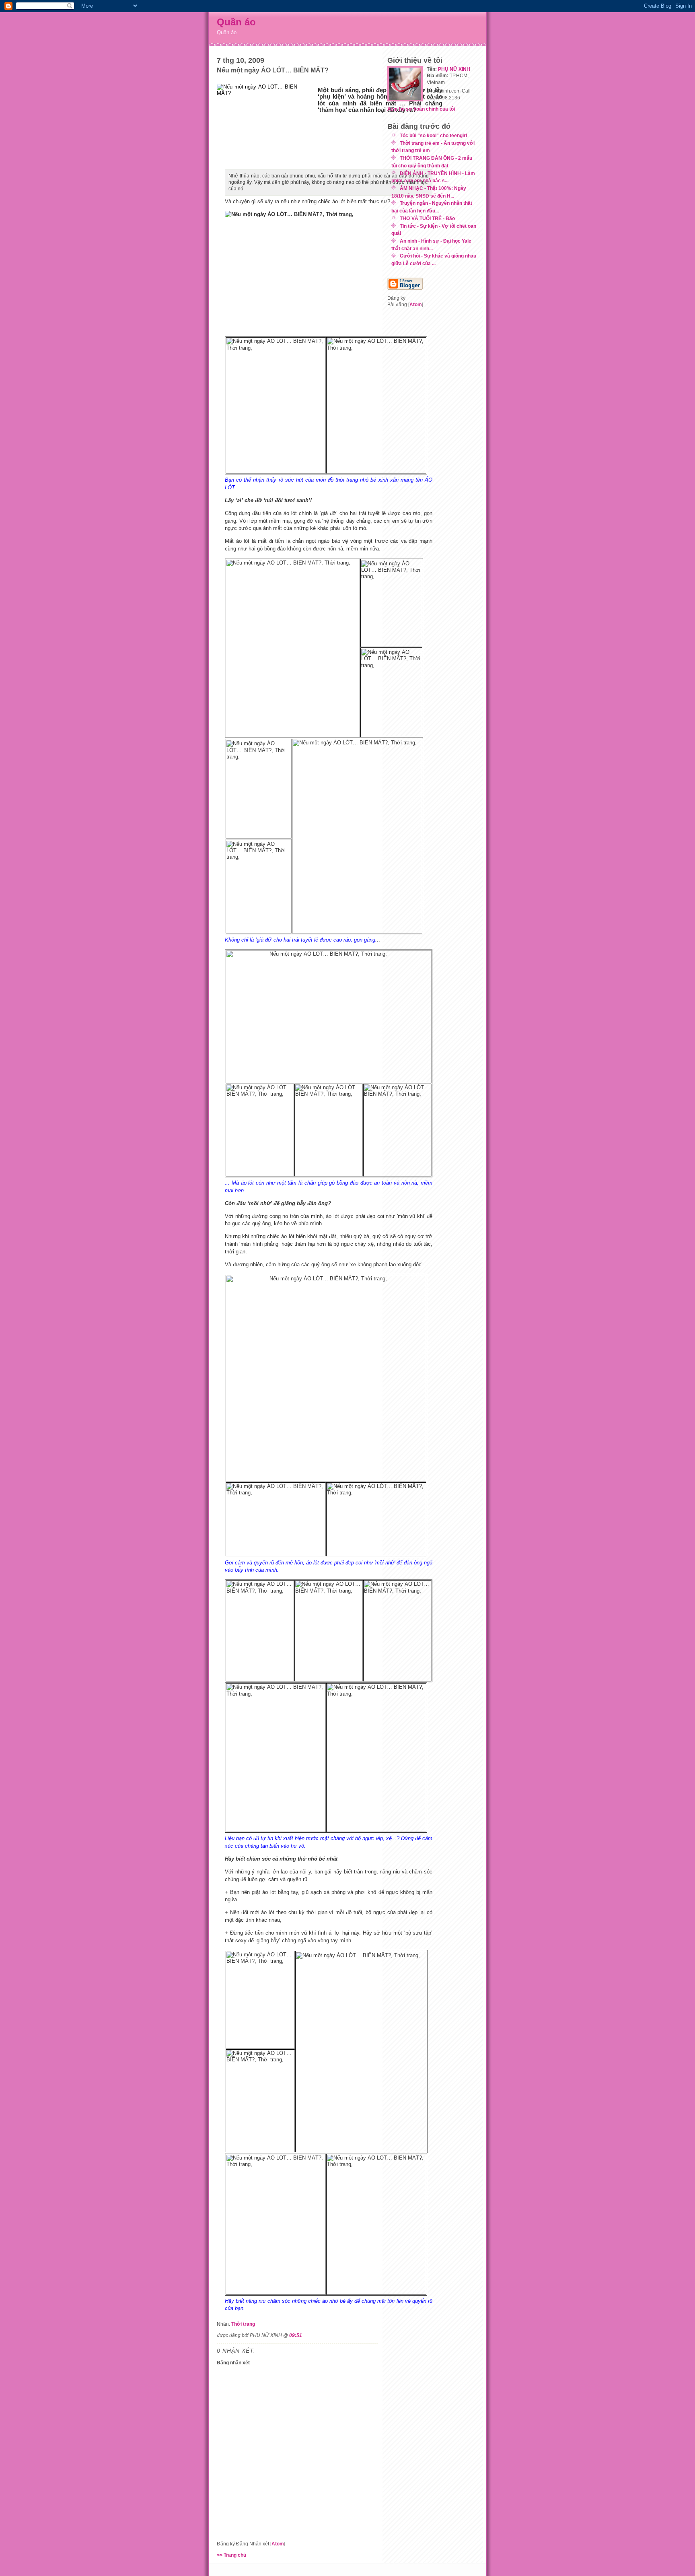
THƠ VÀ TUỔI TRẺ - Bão (427, 218)
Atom (278, 2544)
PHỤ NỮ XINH (454, 69)
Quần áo (236, 22)
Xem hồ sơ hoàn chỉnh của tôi (421, 109)
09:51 (296, 2335)
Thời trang (243, 2324)
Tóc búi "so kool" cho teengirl (433, 135)
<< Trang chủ (231, 2555)
